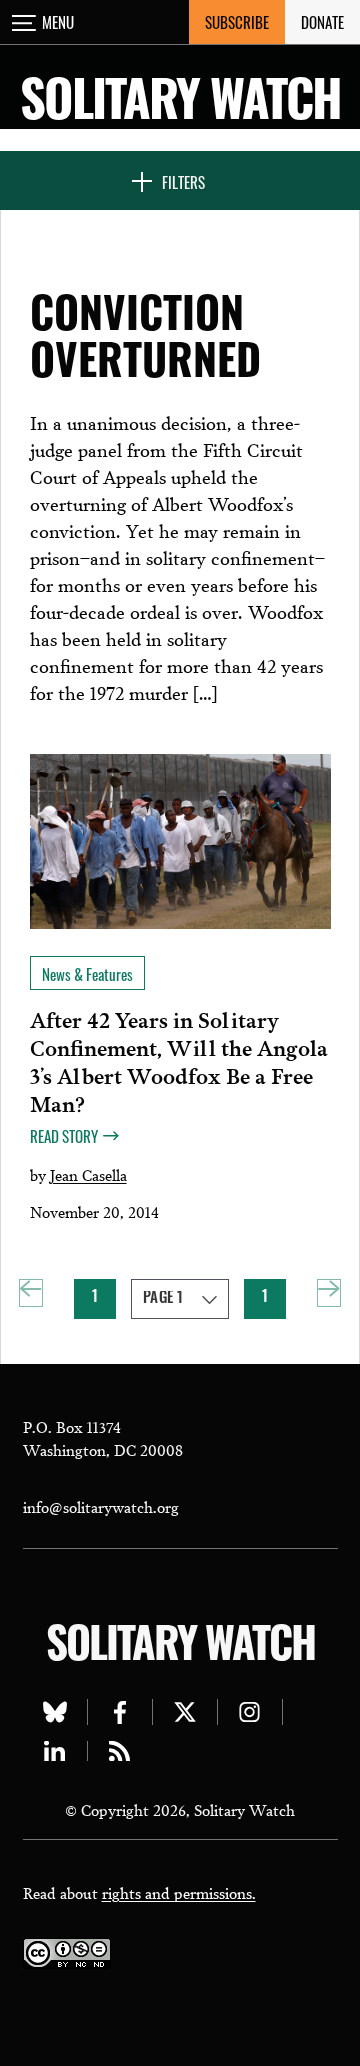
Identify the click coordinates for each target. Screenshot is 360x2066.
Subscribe (237, 22)
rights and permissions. (179, 1892)
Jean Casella (88, 1174)
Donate (322, 22)
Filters (183, 182)
